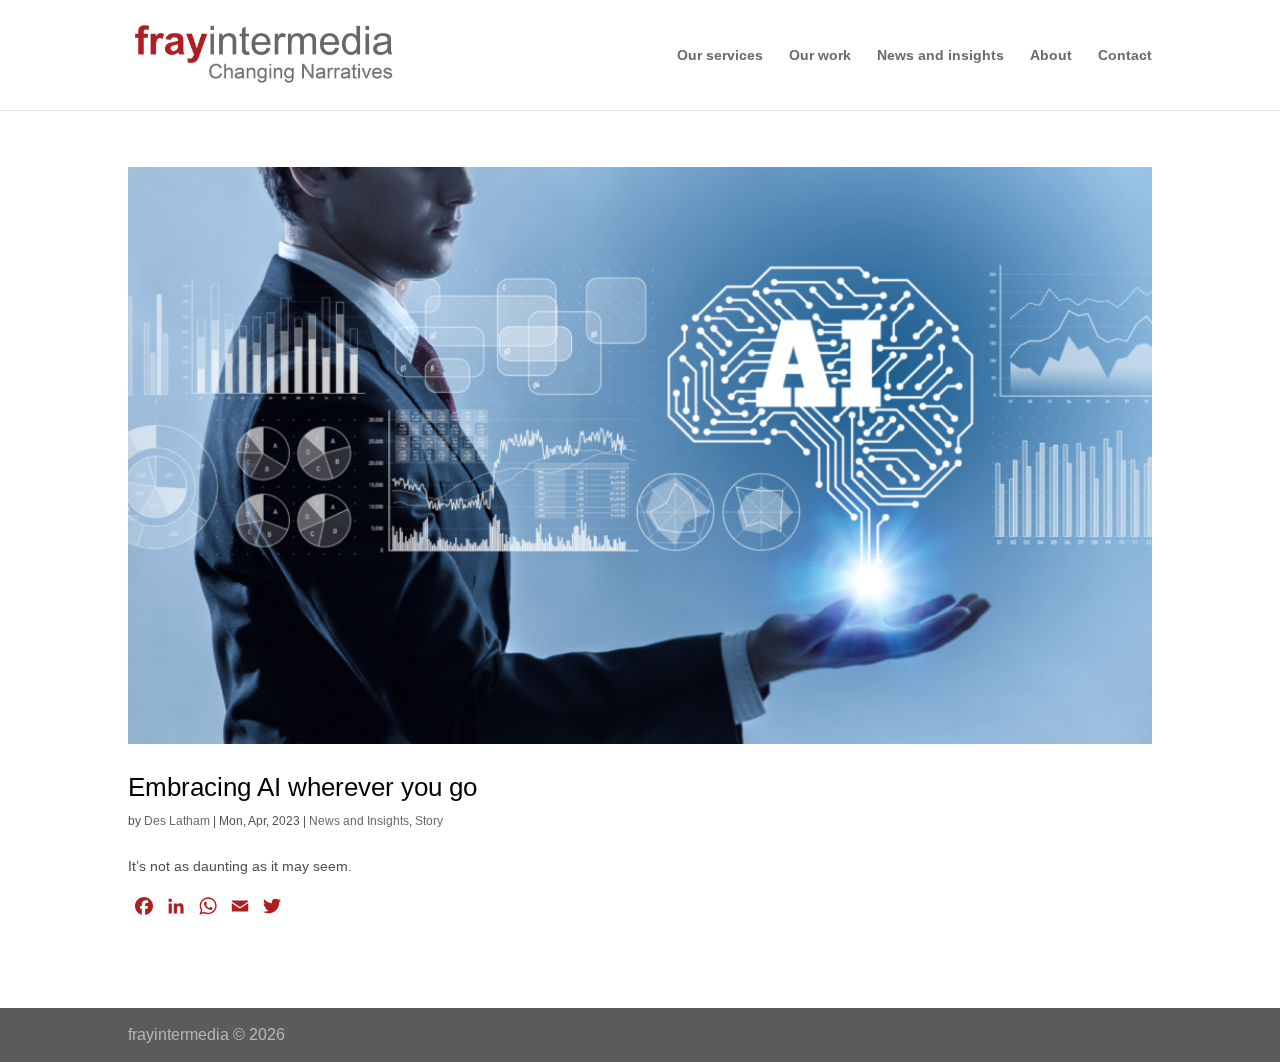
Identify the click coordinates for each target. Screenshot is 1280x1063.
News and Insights (359, 821)
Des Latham (177, 821)
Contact (1125, 55)
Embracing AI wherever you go (306, 787)
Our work (820, 55)
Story (429, 821)
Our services (720, 55)
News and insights (940, 55)
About (1051, 55)
